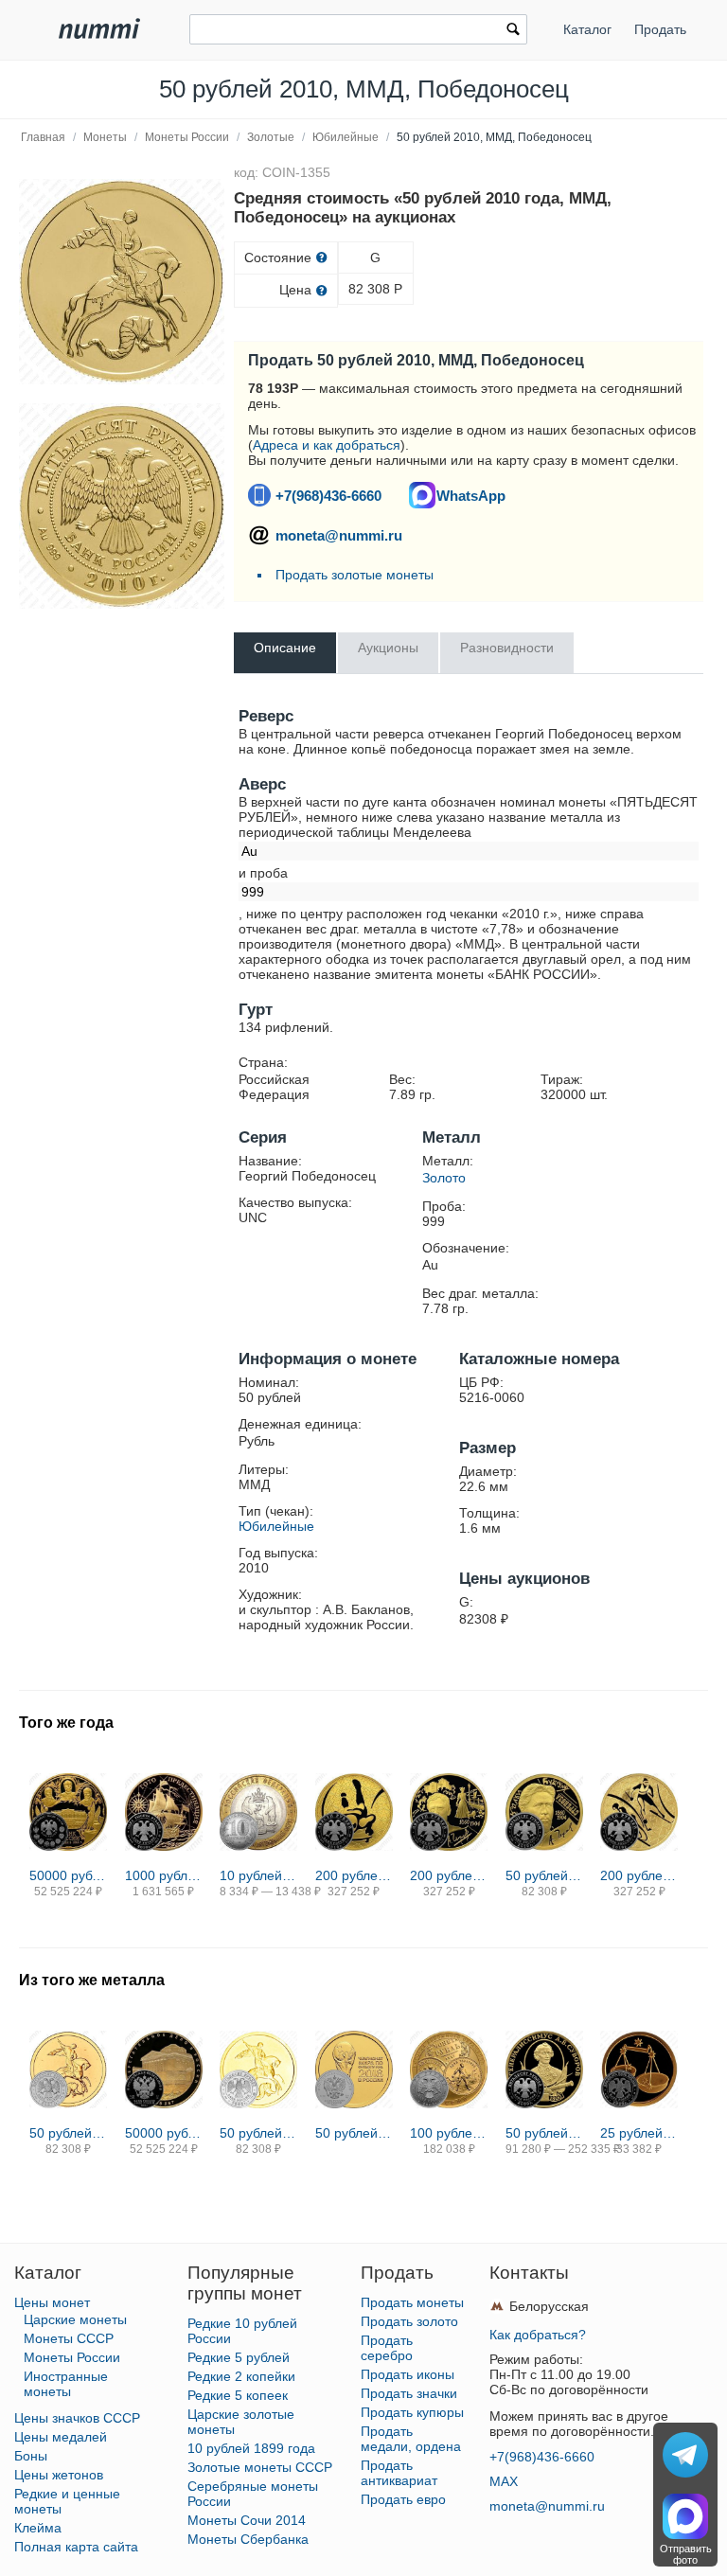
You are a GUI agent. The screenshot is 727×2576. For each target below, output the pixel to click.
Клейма (38, 2528)
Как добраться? (538, 2335)
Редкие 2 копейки (241, 2376)
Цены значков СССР (77, 2418)
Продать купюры (412, 2412)
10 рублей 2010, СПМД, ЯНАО (258, 1875)
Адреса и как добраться (327, 445)
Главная (43, 137)
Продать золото (409, 2321)
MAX (504, 2481)
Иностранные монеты (66, 2384)
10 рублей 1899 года (251, 2448)
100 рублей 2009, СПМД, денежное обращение (449, 2133)
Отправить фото (686, 2554)
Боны (31, 2456)
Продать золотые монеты (355, 575)
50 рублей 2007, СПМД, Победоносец (68, 2133)
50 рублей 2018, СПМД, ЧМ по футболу (354, 2133)
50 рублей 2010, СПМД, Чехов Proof (544, 1875)
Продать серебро (387, 2348)
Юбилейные (346, 137)
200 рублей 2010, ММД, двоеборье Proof (639, 1875)
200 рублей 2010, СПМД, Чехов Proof (449, 1875)
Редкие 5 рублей (239, 2357)
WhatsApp (471, 496)
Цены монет (52, 2302)
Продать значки (409, 2393)
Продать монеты (412, 2302)
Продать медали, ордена (411, 2439)
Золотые (271, 137)
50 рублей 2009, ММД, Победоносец (258, 2133)
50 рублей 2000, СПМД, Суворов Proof (544, 2133)
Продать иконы (408, 2374)
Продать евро (403, 2499)
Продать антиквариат (399, 2473)
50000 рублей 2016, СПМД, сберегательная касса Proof (164, 2133)
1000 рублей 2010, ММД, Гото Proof (164, 1875)
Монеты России (187, 137)
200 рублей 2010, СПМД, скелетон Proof (354, 1875)
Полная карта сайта (76, 2547)
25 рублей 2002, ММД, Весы (639, 2133)
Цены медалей (61, 2437)
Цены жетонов (59, 2475)
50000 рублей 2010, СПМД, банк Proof (68, 1875)
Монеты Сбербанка (248, 2539)
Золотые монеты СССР (260, 2467)
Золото (444, 1178)
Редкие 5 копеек (238, 2395)
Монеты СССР (69, 2338)
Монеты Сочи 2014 (247, 2520)
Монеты (105, 137)
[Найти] (513, 31)
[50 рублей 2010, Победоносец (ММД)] (122, 282)
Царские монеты (75, 2319)
